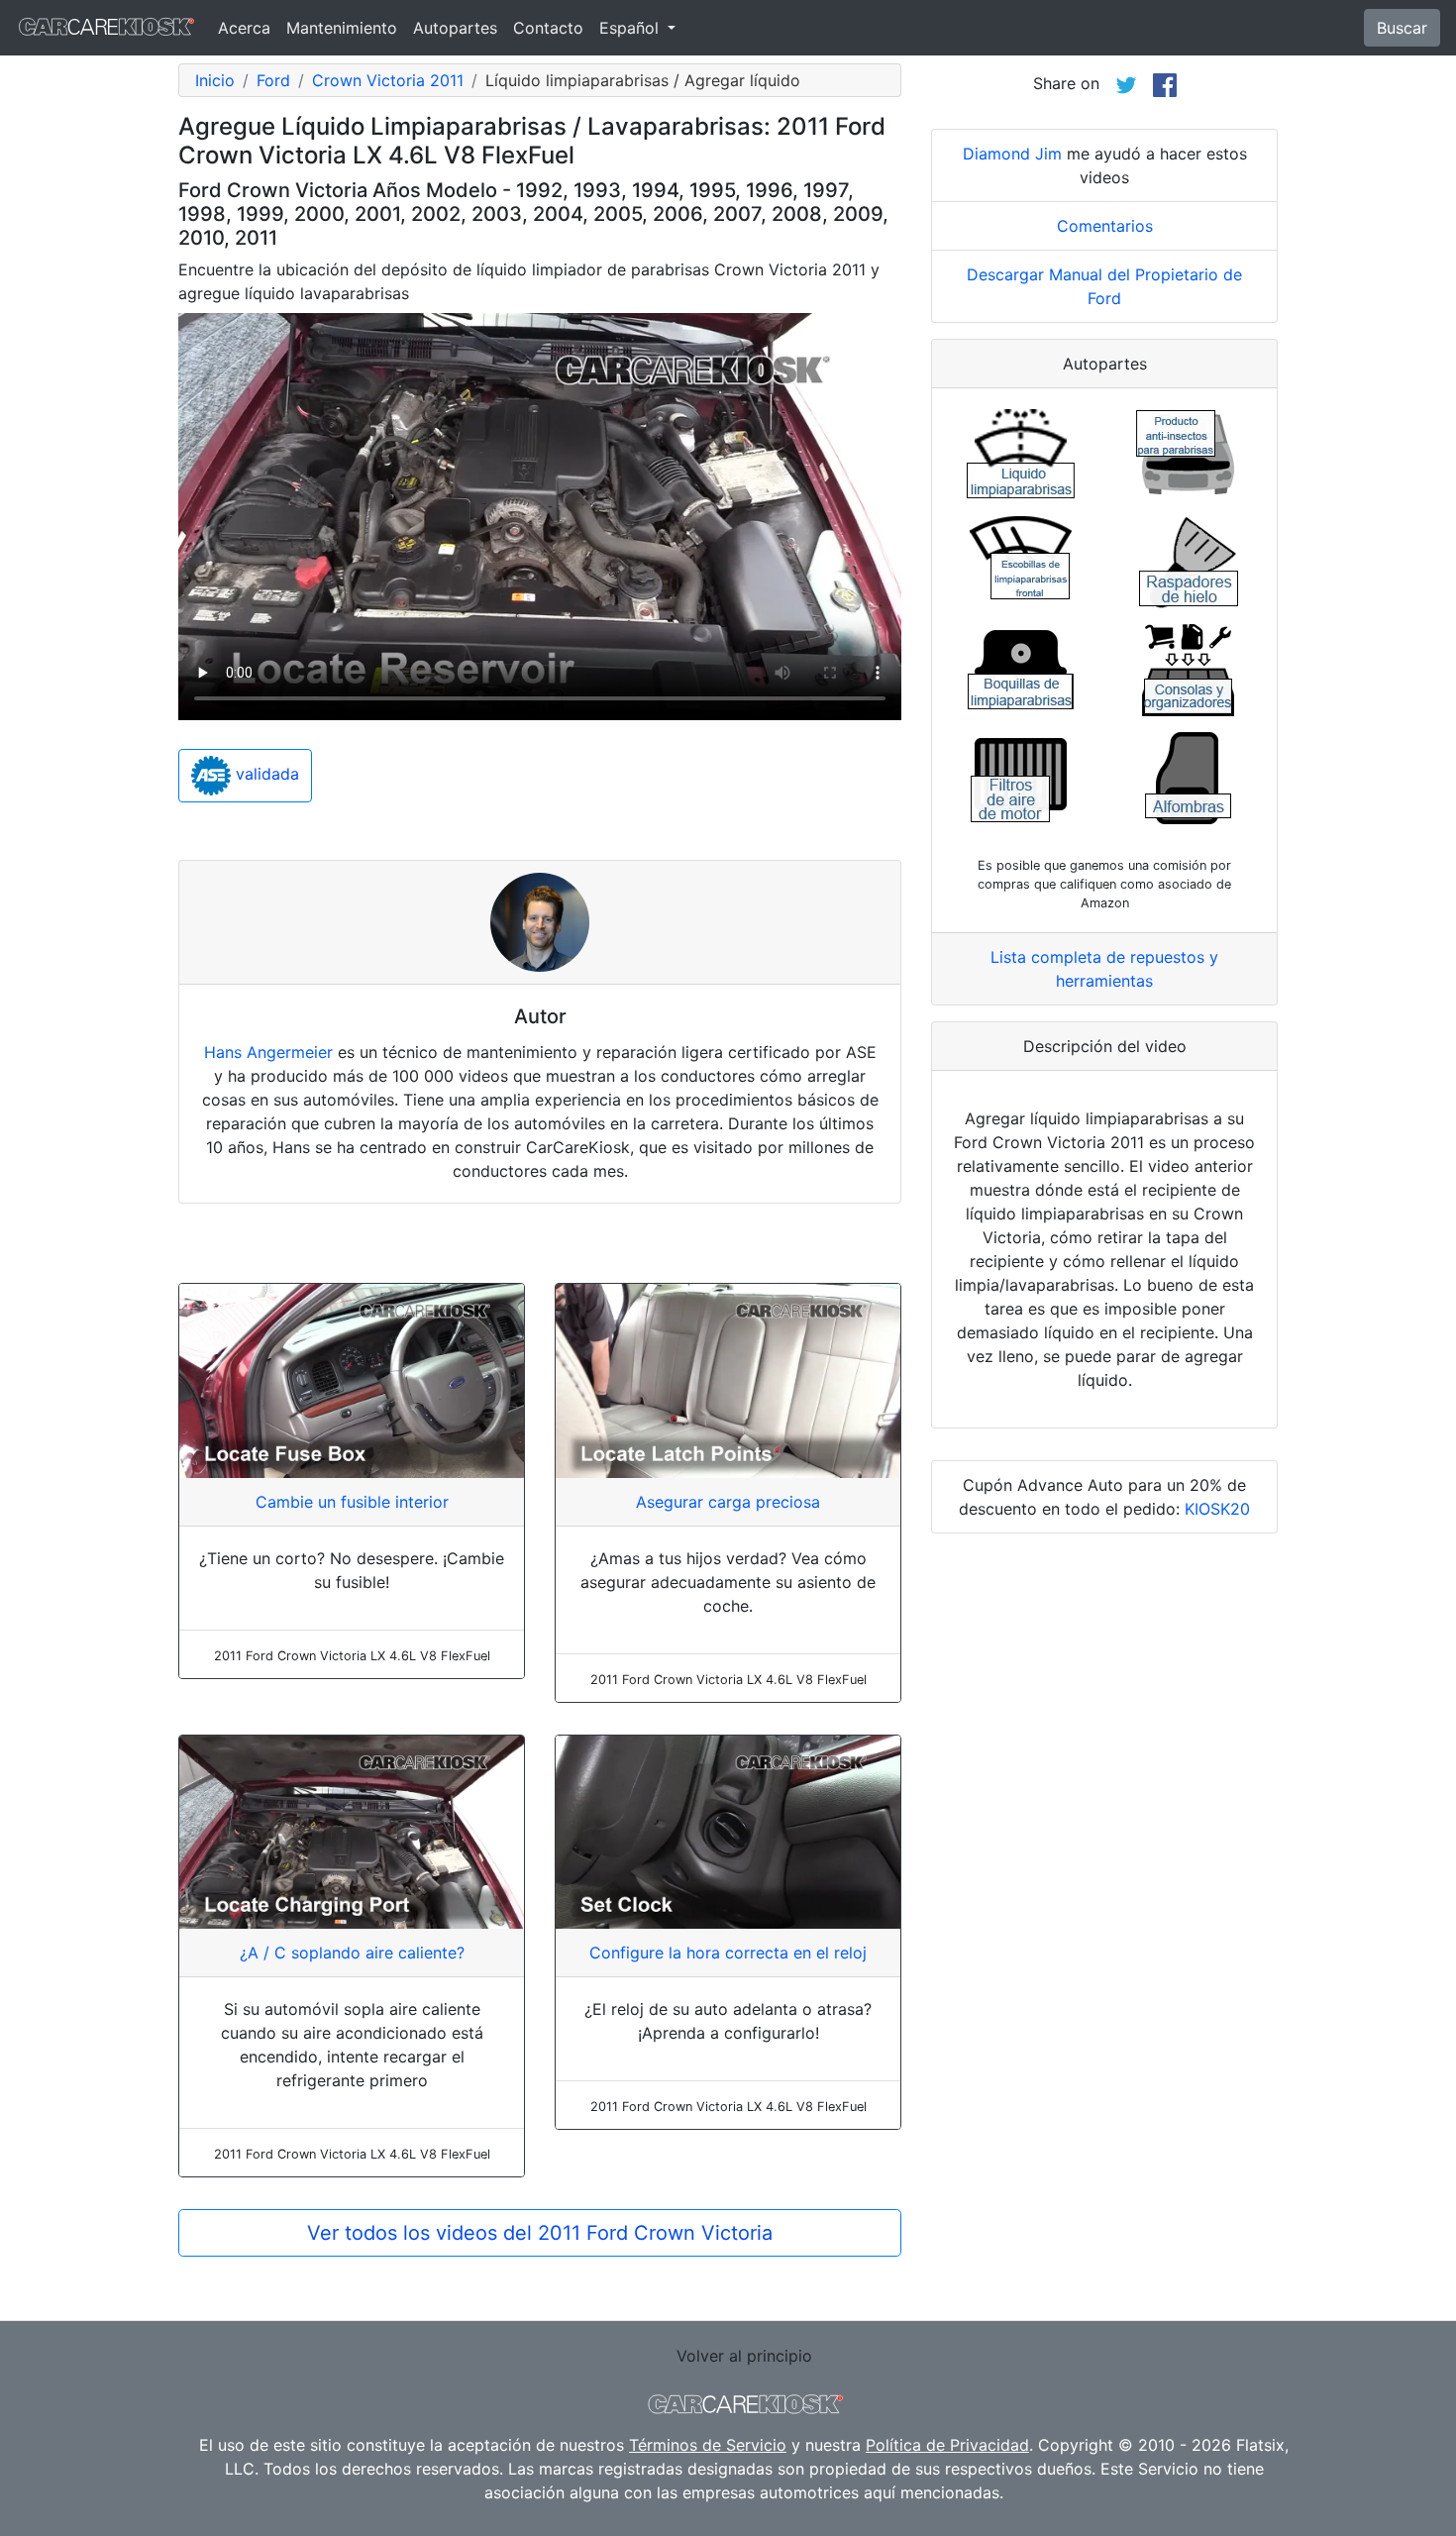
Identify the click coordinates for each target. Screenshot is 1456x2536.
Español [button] (631, 28)
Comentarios (1105, 226)
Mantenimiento (342, 28)
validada (265, 775)
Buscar (1402, 28)
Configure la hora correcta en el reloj (728, 1953)
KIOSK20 (1217, 1509)
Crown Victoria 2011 (388, 80)
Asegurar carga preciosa (728, 1502)
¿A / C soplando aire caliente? (352, 1953)
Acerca (244, 28)
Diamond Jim (1012, 154)
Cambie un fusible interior (352, 1502)
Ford (273, 80)
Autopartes (455, 28)
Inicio (215, 80)
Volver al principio (744, 2356)
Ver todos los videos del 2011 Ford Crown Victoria (540, 2233)
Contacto (548, 28)
